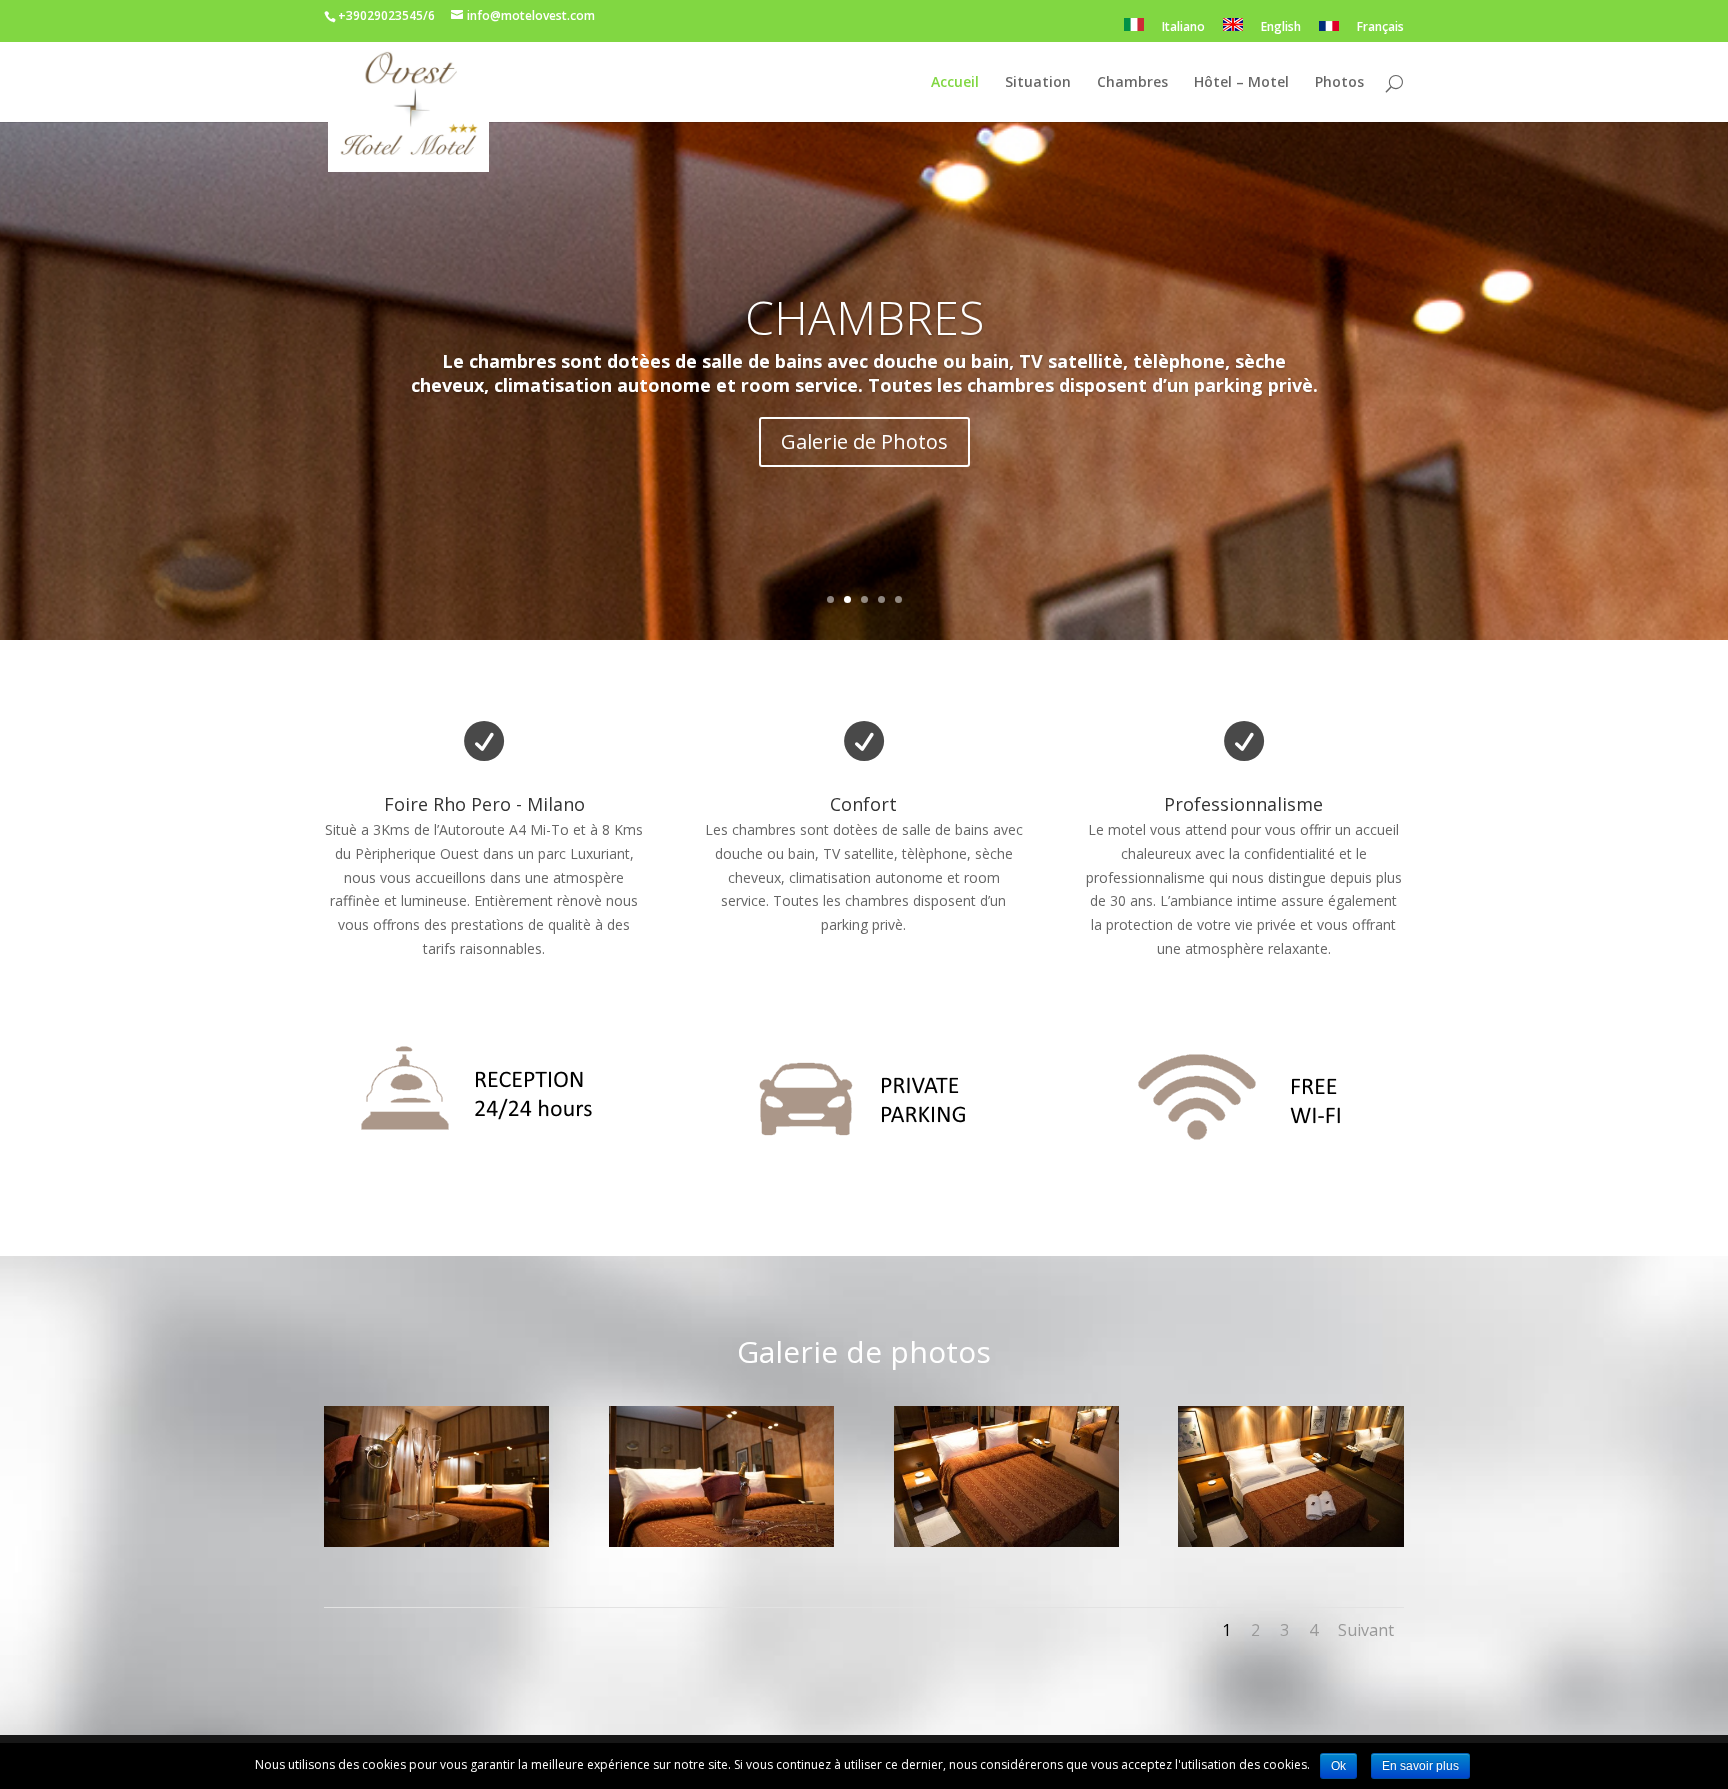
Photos (1339, 83)
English (1281, 28)
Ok (1338, 1766)
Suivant (1366, 1630)
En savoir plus (1420, 1766)
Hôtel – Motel (1241, 83)
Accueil (955, 83)
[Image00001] (436, 1541)
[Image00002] (721, 1541)
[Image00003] (1006, 1541)
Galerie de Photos (864, 441)
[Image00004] (1290, 1541)
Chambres (1132, 83)
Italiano (1183, 28)
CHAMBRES (864, 317)
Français (1380, 28)
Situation (1038, 83)
